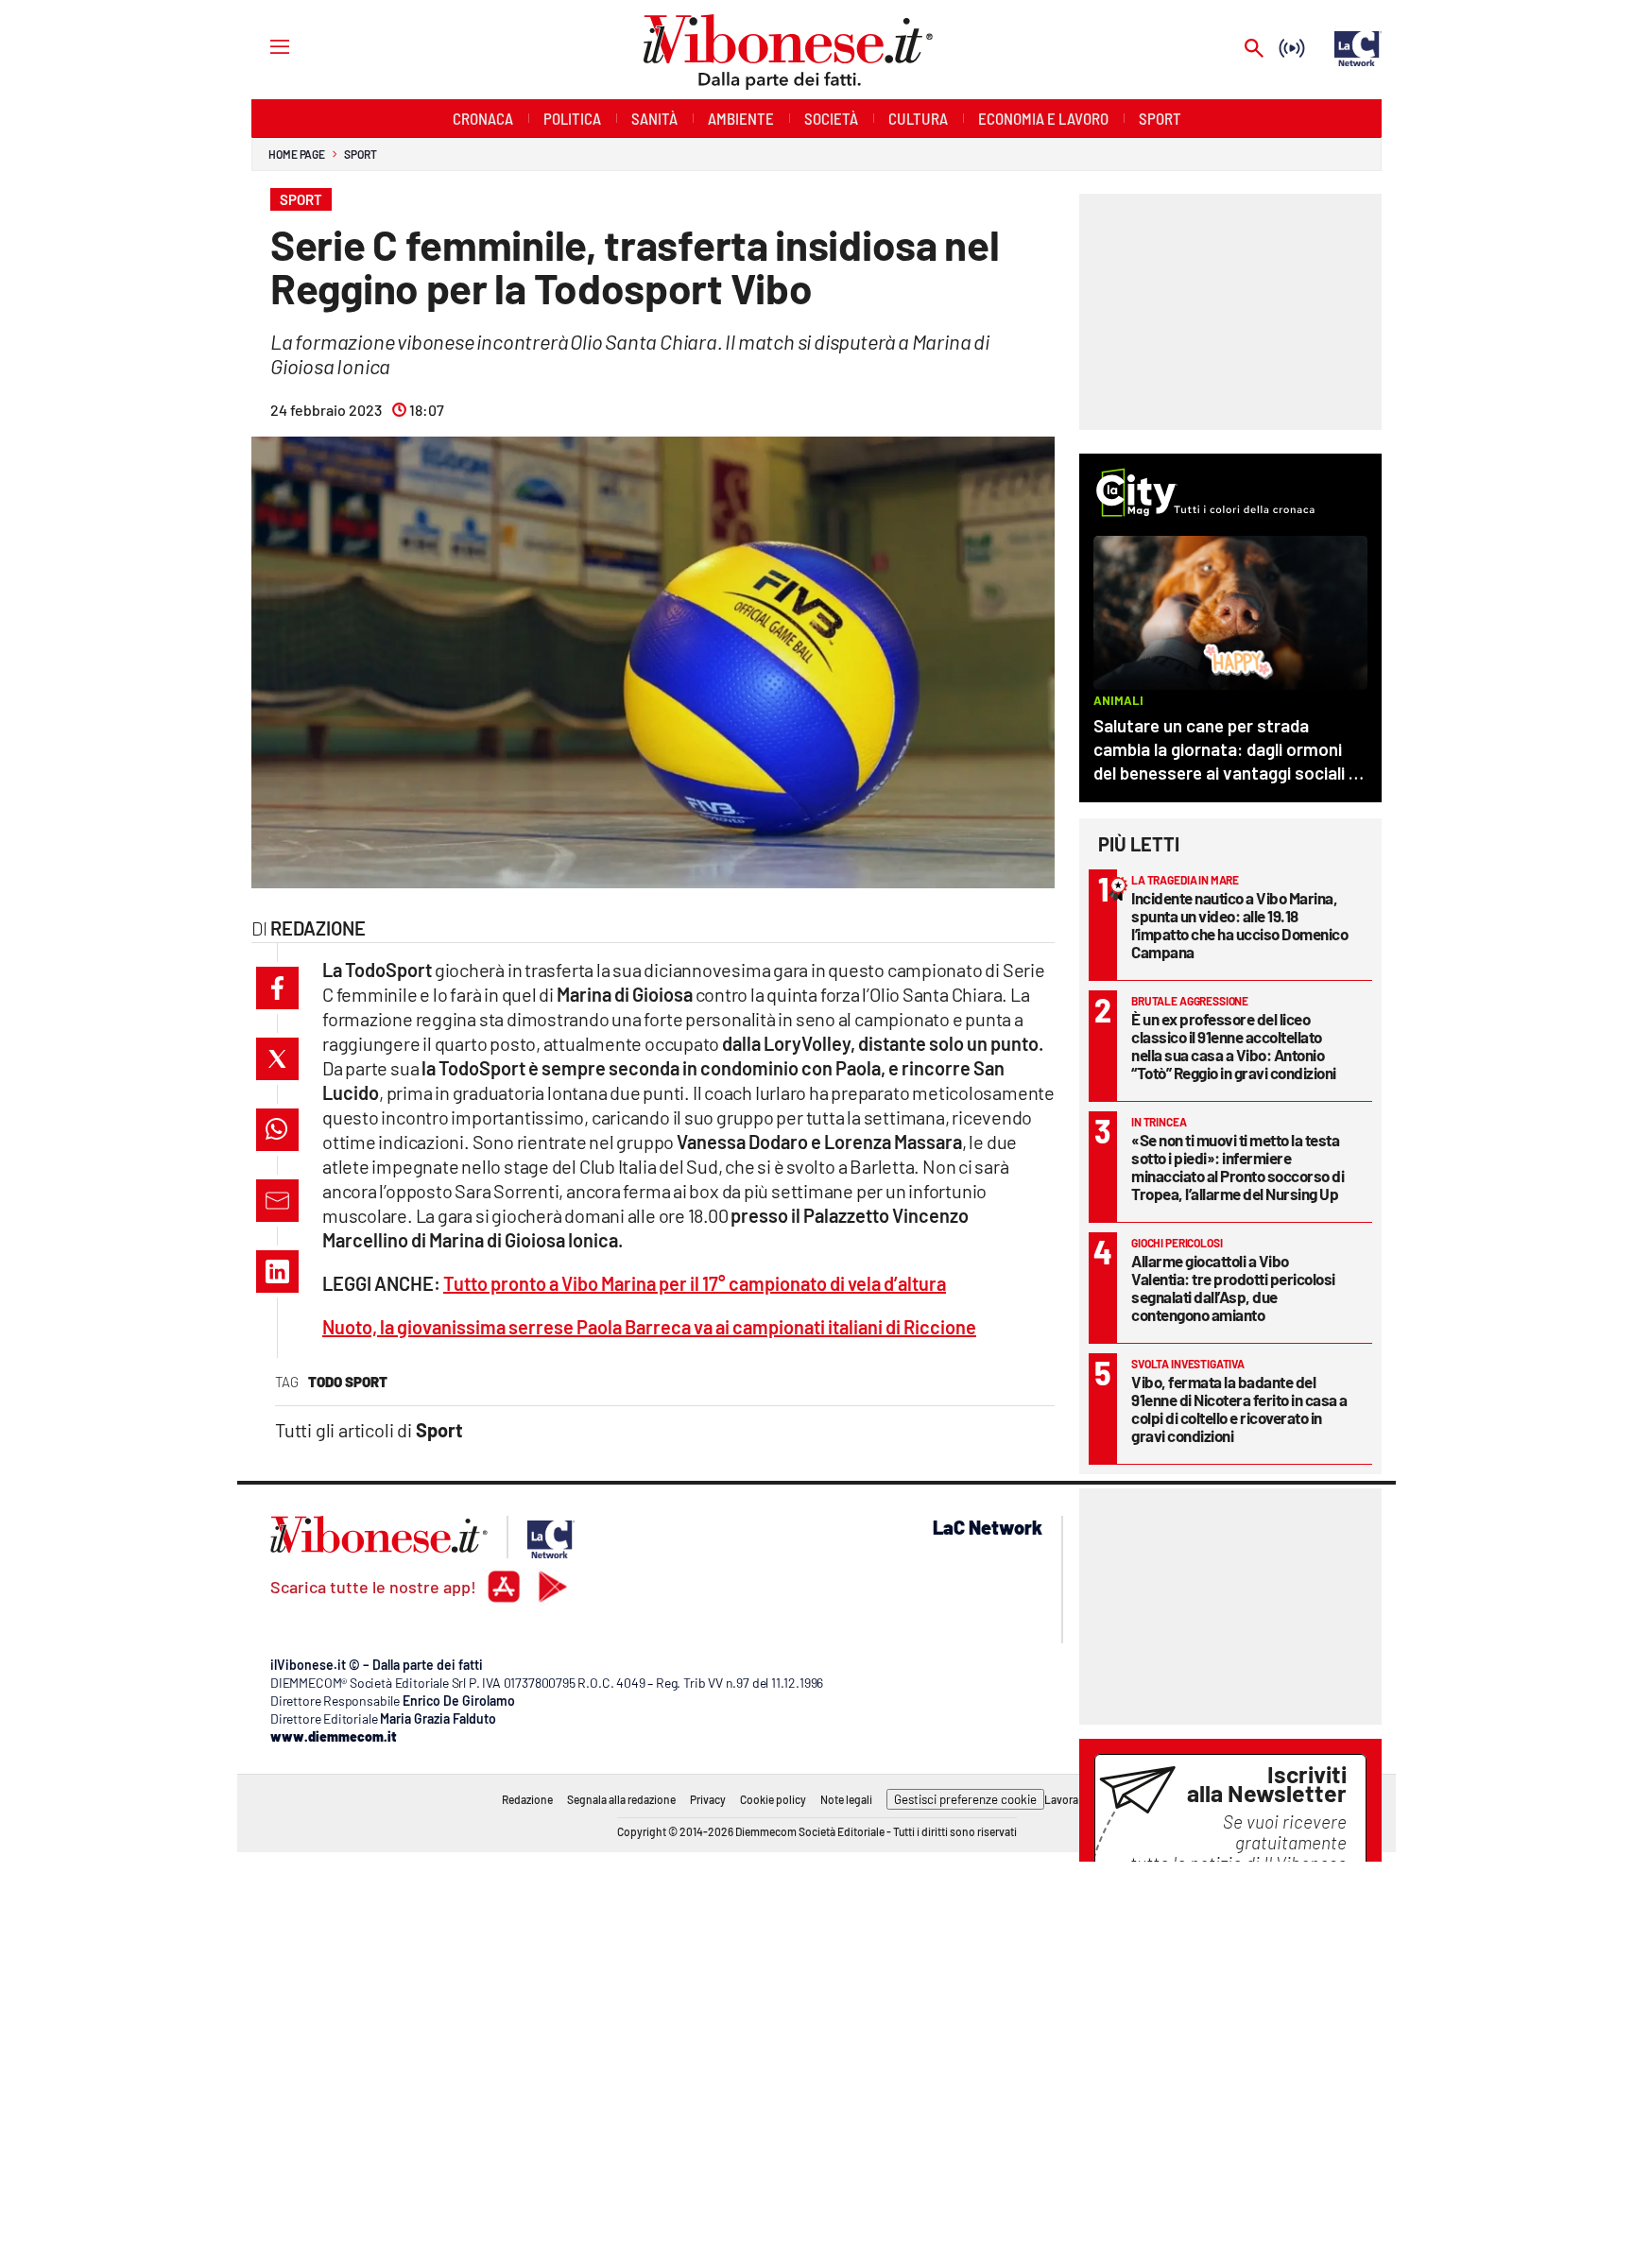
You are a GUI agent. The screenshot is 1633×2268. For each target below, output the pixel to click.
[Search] (1254, 50)
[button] (277, 988)
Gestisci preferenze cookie (965, 1799)
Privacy (708, 1799)
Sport (361, 154)
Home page (297, 154)
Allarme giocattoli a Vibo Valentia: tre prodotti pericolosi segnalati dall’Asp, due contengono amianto (1233, 1288)
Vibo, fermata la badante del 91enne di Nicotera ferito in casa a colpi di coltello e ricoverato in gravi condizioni (1239, 1409)
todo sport (348, 1382)
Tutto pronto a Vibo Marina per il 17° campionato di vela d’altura (695, 1283)
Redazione (527, 1799)
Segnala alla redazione (621, 1799)
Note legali (846, 1799)
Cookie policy (773, 1799)
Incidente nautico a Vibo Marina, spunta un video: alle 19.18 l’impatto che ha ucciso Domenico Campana (1239, 925)
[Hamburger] (262, 46)
